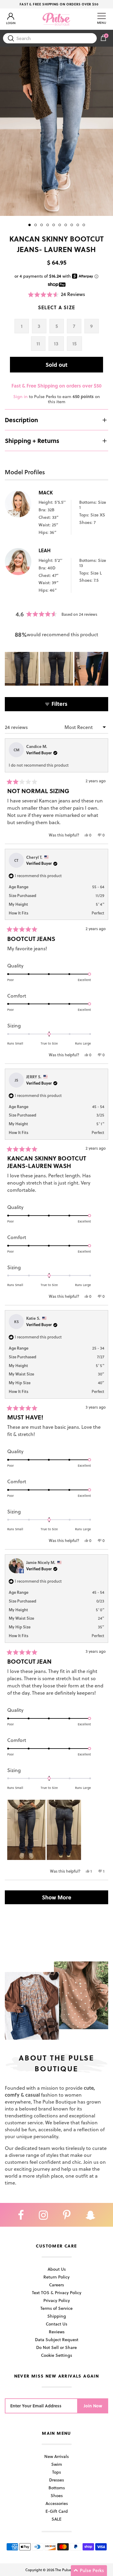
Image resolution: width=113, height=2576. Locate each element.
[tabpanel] (56, 131)
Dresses (56, 2480)
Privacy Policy (57, 2300)
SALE (56, 2519)
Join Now (93, 2406)
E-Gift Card (57, 2511)
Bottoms (57, 2488)
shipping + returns (32, 441)
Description (21, 420)
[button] (57, 294)
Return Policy (56, 2277)
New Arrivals (56, 2456)
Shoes (57, 2495)
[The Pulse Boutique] (56, 19)
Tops (56, 2472)
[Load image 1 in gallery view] (56, 131)
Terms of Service (56, 2308)
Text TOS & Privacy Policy (57, 2293)
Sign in (20, 396)
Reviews (57, 2332)
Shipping (57, 2316)
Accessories (57, 2503)
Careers (56, 2285)
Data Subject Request (57, 2339)
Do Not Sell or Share (56, 2347)
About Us (57, 2269)
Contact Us (56, 2324)
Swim (57, 2464)
